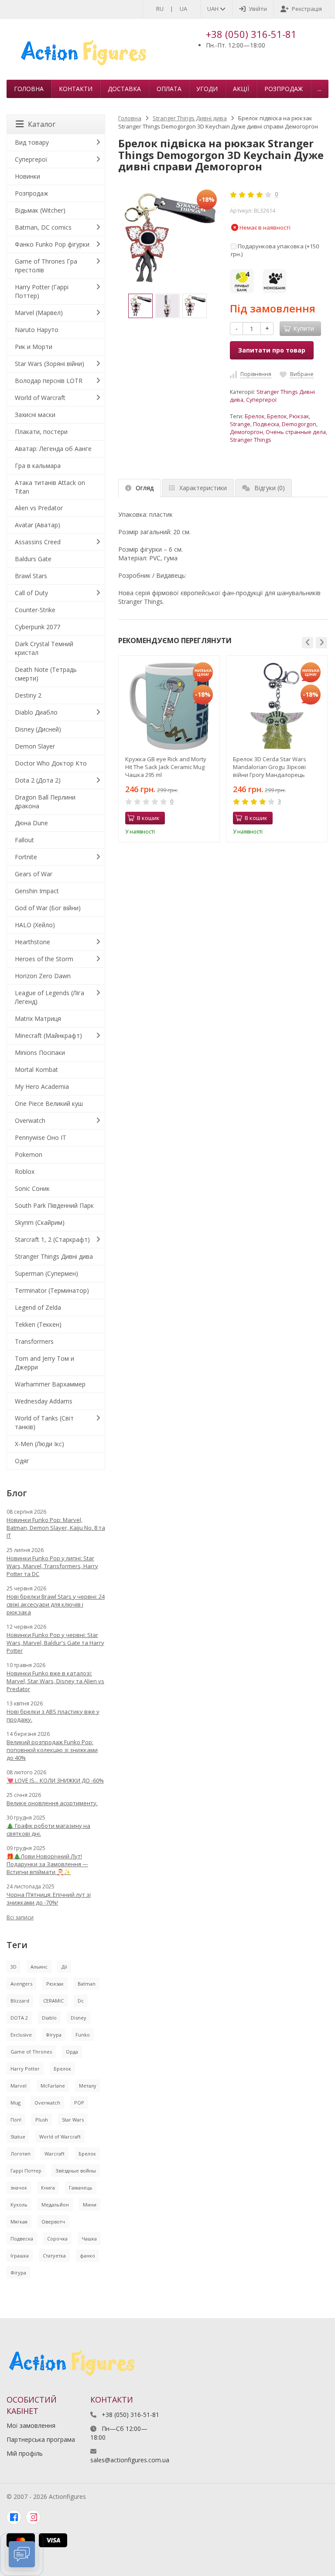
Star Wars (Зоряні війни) (50, 364)
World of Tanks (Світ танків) (44, 1422)
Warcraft (55, 2154)
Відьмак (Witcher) (40, 210)
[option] (140, 306)
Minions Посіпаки (40, 1052)
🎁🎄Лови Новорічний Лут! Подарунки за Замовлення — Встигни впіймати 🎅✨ (47, 1864)
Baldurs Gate (33, 559)
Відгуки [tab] (270, 488)
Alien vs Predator (39, 508)
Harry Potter (25, 2069)
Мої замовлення (31, 2425)
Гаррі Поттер (26, 2171)
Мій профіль (25, 2453)
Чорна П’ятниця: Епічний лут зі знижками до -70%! (49, 1898)
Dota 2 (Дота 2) (38, 780)
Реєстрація (307, 9)
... (320, 89)
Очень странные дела (296, 432)
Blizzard (20, 2001)
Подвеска (266, 424)
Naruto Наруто (37, 330)
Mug (15, 2103)
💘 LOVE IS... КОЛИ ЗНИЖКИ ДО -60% (55, 1780)
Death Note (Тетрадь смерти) (46, 674)
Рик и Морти (34, 347)
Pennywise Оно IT (41, 1137)
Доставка (124, 89)
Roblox (25, 1171)
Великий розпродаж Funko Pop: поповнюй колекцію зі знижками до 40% (52, 1750)
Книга (48, 2188)
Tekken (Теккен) (38, 1324)
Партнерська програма (41, 2439)
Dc (81, 2001)
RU (160, 9)
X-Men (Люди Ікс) (39, 1444)
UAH (214, 9)
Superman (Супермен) (46, 1273)
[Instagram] (33, 2517)
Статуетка (54, 2256)
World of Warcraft (40, 398)
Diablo (49, 2018)
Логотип (21, 2154)
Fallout (24, 840)
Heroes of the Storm (44, 959)
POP (79, 2103)
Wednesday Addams (44, 1401)
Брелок (255, 416)
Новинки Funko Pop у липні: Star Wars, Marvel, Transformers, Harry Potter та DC (52, 1566)
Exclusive (21, 2035)
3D (14, 1967)
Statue (18, 2137)
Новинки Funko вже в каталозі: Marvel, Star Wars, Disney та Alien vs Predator (55, 1681)
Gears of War (34, 874)
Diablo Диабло (36, 712)
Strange (240, 424)
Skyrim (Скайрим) (40, 1222)
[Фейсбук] (14, 2517)
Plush (42, 2120)
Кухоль (19, 2205)
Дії (64, 1967)
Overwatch (30, 1120)
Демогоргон (246, 432)
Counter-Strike (35, 610)
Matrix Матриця (38, 1019)
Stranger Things (251, 440)
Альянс (39, 1967)
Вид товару (32, 142)
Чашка (89, 2239)
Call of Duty (31, 593)
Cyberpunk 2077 (38, 627)
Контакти (76, 89)
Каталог (42, 124)
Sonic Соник (32, 1188)
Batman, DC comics (43, 227)
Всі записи (20, 1917)
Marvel (19, 2086)
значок (19, 2188)
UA (183, 9)
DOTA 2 (19, 2018)
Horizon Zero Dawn (43, 976)
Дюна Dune (31, 823)
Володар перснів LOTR (49, 381)
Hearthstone (32, 942)
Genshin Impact (37, 891)
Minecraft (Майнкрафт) (48, 1035)
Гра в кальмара (38, 466)
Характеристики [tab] (203, 488)
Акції (241, 89)
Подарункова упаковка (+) (275, 250)
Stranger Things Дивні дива (190, 118)
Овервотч (53, 2222)
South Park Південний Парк (54, 1205)
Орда (72, 2052)
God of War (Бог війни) (48, 908)
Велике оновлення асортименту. (52, 1803)
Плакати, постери (41, 432)
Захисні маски (35, 415)
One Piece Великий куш (49, 1103)
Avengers (21, 1984)
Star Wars (73, 2120)
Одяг (22, 1461)
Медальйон (55, 2205)
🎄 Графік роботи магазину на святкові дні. (48, 1830)
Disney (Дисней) (38, 729)
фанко (87, 2256)
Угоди (207, 89)
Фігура (54, 2035)
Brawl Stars (31, 576)
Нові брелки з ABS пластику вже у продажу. (53, 1715)
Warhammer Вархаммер (50, 1384)
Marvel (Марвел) (39, 313)
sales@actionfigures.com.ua (130, 2460)
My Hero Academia (42, 1086)
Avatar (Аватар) (38, 525)
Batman (87, 1984)
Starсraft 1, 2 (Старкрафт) (52, 1239)
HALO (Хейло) (35, 925)
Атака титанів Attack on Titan (50, 487)
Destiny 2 (28, 695)
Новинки (27, 176)
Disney (79, 2018)
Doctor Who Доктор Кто (51, 763)
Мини (90, 2205)
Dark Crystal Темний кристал (44, 648)
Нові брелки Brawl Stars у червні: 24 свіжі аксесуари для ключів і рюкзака (56, 1604)
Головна (29, 89)
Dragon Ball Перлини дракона (45, 802)
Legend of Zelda (38, 1307)
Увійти (258, 9)
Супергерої (261, 400)
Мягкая (19, 2222)
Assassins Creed (38, 542)
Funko (83, 2035)
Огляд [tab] (145, 488)
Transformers (34, 1341)
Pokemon (29, 1154)
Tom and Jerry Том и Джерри (44, 1363)
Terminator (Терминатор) (52, 1290)
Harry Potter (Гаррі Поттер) (42, 291)
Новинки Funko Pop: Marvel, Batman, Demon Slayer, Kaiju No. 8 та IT (56, 1528)
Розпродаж (284, 89)
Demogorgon (299, 424)
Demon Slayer (35, 746)
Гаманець (81, 2188)
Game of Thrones (31, 2052)
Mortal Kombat (36, 1069)
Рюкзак (299, 416)
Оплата (169, 89)
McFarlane (53, 2086)
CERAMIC (53, 2001)
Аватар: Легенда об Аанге (53, 449)
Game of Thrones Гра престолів (46, 266)
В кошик (148, 818)
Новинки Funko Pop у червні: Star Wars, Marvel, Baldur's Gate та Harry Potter (55, 1643)
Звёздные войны (76, 2171)
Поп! (16, 2120)
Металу (88, 2086)
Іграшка (20, 2256)
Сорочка (57, 2239)
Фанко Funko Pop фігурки (52, 244)
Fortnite (26, 857)
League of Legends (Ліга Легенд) (50, 997)
